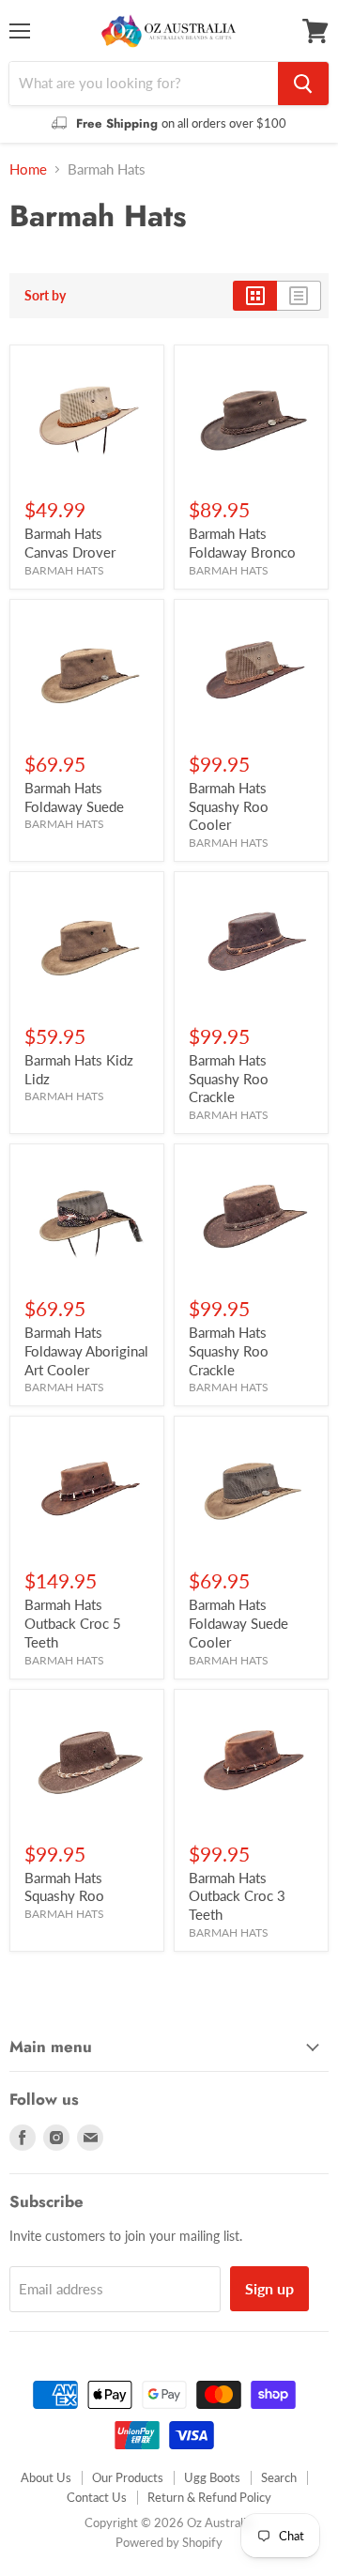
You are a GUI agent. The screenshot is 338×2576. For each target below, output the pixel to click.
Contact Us (97, 2497)
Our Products (128, 2477)
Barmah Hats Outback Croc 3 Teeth (237, 1896)
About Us (46, 2477)
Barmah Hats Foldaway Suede (74, 797)
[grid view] (255, 296)
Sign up (269, 2288)
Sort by (45, 296)
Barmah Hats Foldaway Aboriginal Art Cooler (86, 1350)
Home (28, 169)
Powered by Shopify (169, 2542)
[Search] (303, 84)
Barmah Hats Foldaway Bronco (242, 543)
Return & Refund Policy (209, 2497)
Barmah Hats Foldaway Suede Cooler (238, 1623)
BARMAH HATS (64, 570)
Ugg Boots (212, 2477)
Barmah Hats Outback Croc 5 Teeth (73, 1623)
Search (279, 2477)
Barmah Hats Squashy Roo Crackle (229, 1078)
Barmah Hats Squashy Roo (64, 1887)
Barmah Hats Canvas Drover (70, 543)
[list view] (299, 296)
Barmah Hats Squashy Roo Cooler (229, 806)
